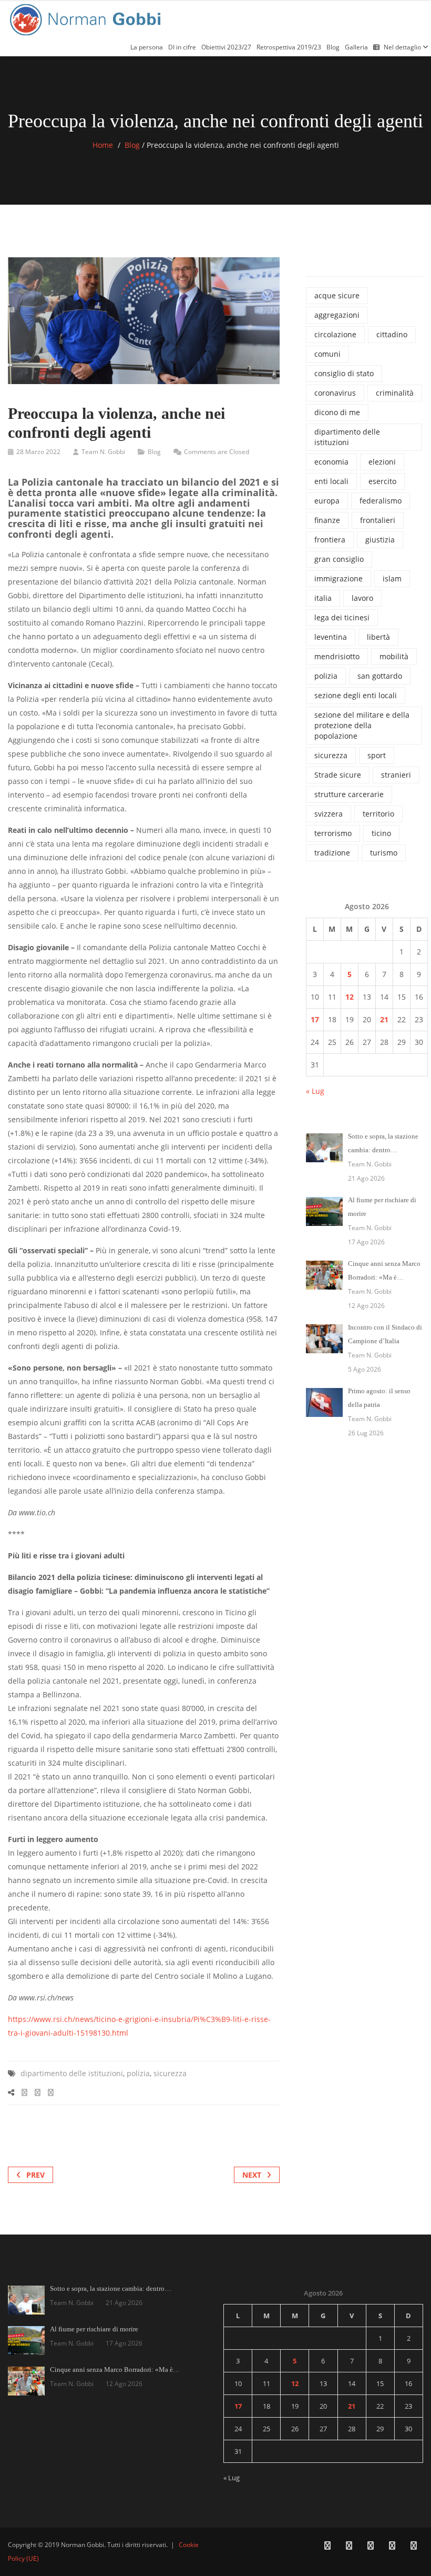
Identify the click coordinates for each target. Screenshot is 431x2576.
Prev (35, 2175)
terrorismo (333, 833)
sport (377, 755)
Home (103, 145)
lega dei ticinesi (342, 617)
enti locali (331, 481)
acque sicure (337, 295)
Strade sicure (338, 775)
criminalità (395, 393)
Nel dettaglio (403, 47)
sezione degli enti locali (356, 695)
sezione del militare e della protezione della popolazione (362, 725)
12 (350, 997)
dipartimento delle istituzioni (72, 2073)
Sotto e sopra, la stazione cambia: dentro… (111, 2288)
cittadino (392, 334)
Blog (333, 47)
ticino (381, 833)
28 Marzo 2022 (38, 452)
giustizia (380, 540)
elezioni (382, 462)
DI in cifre (182, 47)
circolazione (335, 334)
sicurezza (170, 2073)
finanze (327, 520)
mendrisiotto (337, 656)
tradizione (332, 853)
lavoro (362, 598)
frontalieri (378, 520)
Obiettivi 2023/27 (226, 47)
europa (327, 501)
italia (323, 598)
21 (384, 1019)
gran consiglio (339, 559)
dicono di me (337, 412)
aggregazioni (337, 315)
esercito (382, 481)
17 (315, 1019)
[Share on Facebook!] (24, 2092)
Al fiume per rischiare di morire (94, 2329)
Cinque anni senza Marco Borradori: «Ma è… (115, 2369)
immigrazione (338, 578)
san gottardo (380, 676)
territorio (378, 814)
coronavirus (335, 393)
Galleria (356, 47)
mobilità (394, 656)
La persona (147, 47)
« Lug (315, 1091)
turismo (384, 853)
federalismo (381, 501)
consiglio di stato (344, 373)
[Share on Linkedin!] (51, 2092)
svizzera (329, 814)
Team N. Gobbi (103, 452)
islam (392, 578)
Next (252, 2175)
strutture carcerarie (349, 794)
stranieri (396, 775)
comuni (327, 354)
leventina (331, 637)
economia (331, 462)
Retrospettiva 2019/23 (289, 47)
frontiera (330, 540)
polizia (138, 2073)
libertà (378, 637)
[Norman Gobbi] (87, 18)
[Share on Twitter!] (38, 2092)
